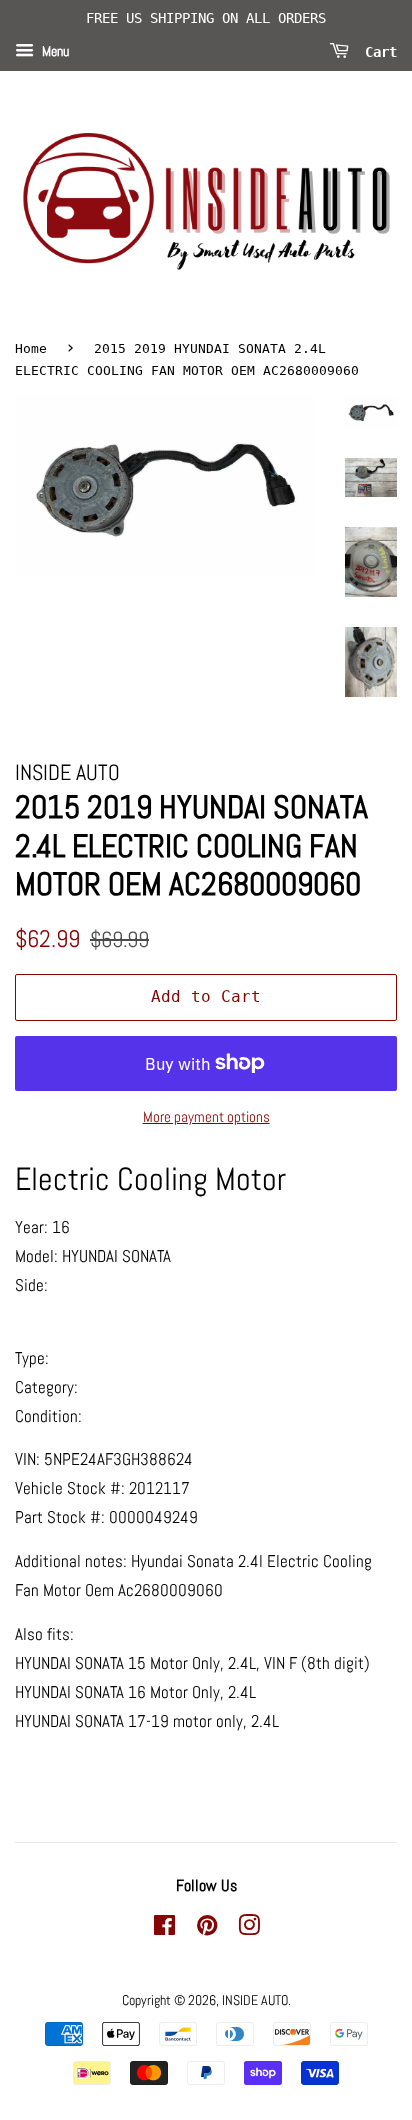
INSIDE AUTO (255, 2000)
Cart (377, 51)
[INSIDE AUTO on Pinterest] (207, 1929)
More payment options (206, 1116)
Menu (54, 51)
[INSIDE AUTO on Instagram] (249, 1929)
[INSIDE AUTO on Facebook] (164, 1929)
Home (31, 348)
